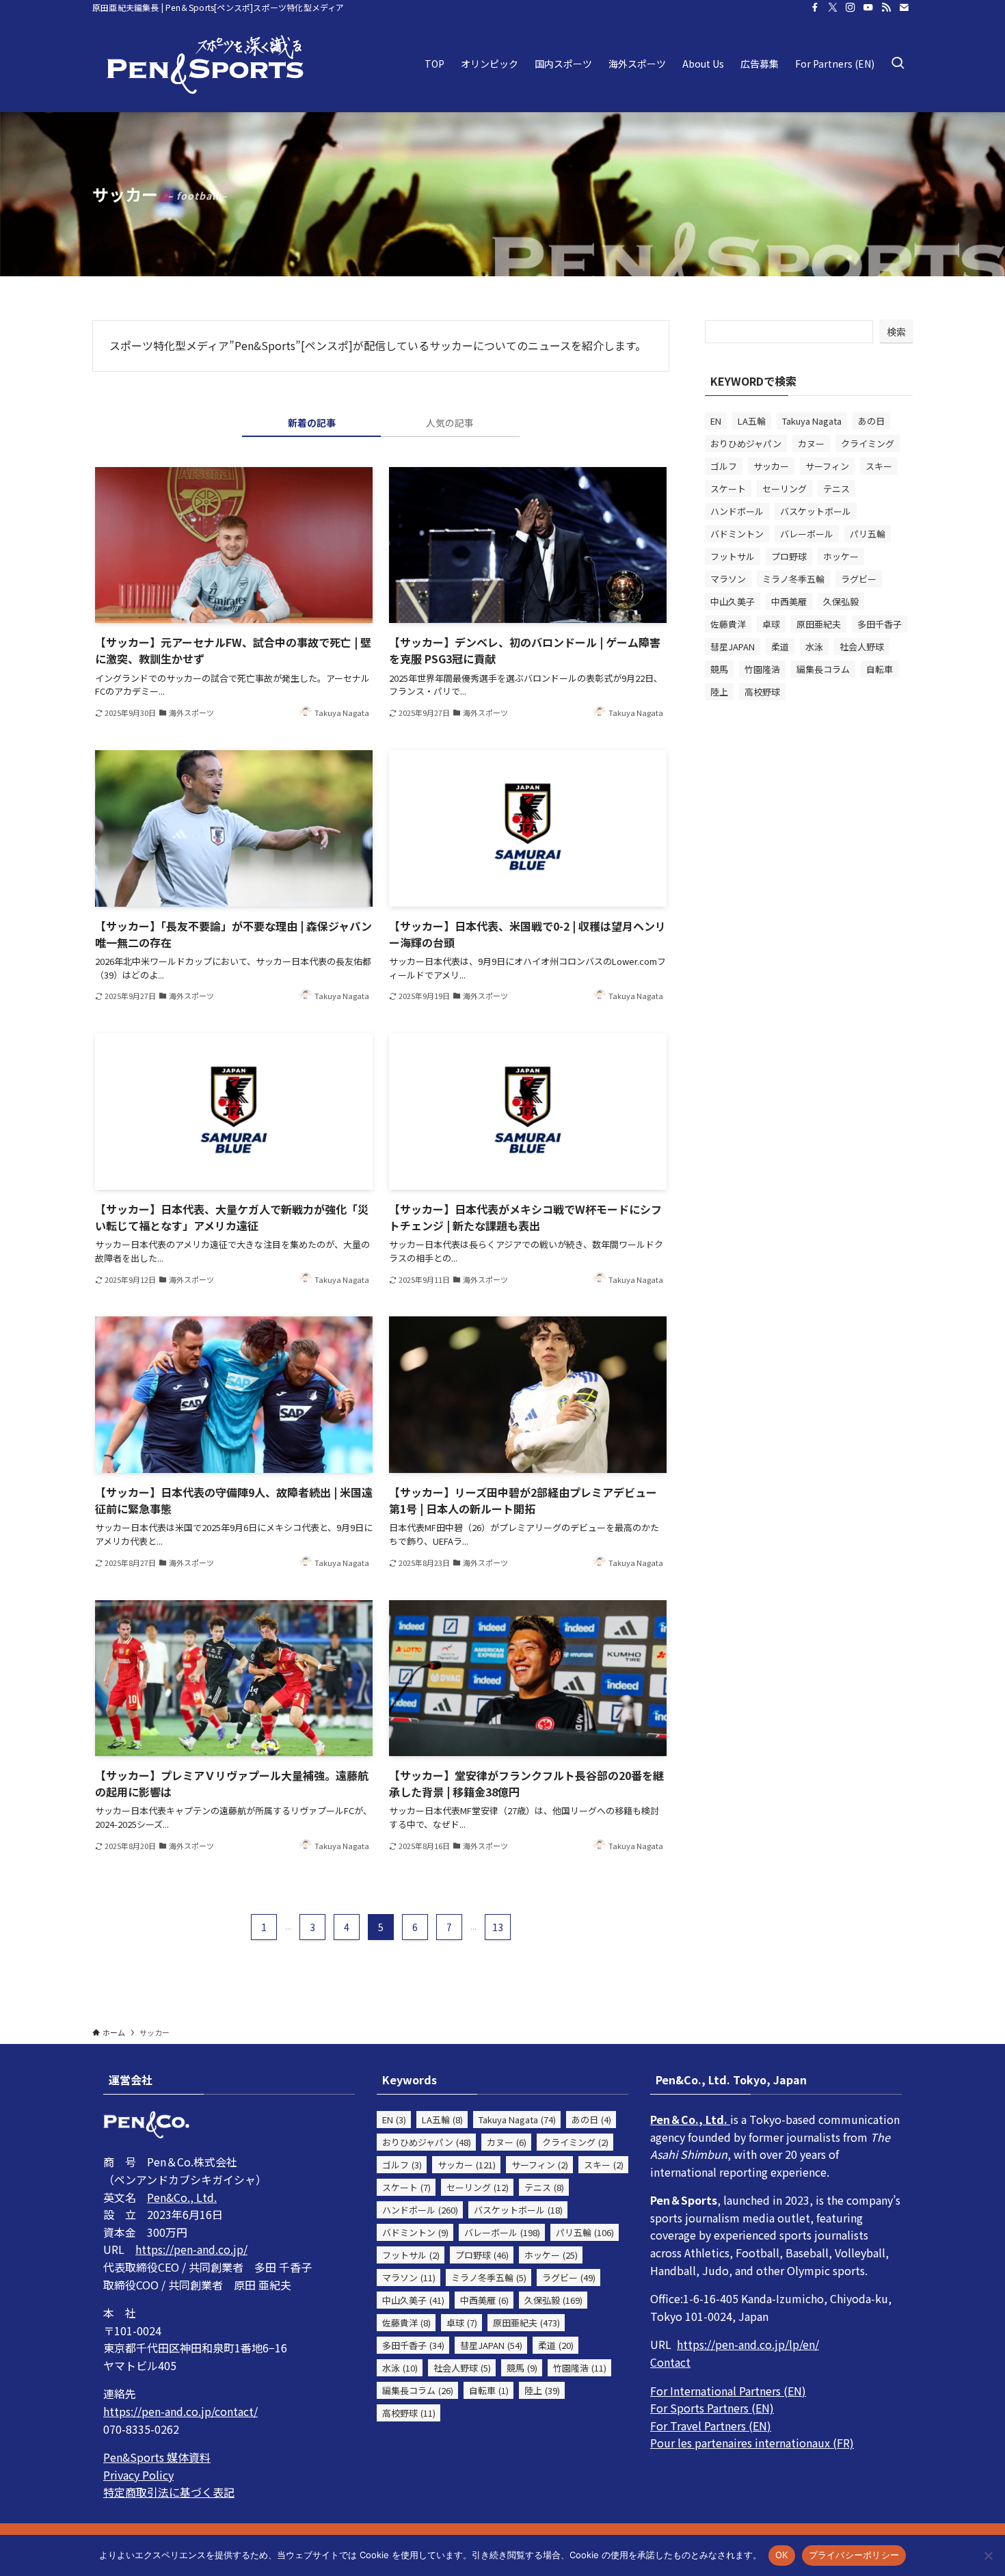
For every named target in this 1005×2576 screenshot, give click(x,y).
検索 (896, 332)
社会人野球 (862, 647)
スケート (728, 489)
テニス (836, 489)
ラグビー (859, 579)
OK (782, 2555)
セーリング (785, 489)
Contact (670, 2362)
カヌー (811, 443)
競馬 (719, 669)
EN (716, 421)
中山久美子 (733, 601)
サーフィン (827, 466)
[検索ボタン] (898, 64)
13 (498, 1927)
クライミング (868, 443)
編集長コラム (823, 669)
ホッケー (841, 556)
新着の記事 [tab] (312, 423)
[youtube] (868, 8)
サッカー (771, 466)
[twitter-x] (833, 8)
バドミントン (737, 534)
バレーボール (807, 534)
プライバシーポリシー (854, 2555)
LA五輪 (752, 421)
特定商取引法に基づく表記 (169, 2492)
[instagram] (850, 8)
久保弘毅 (841, 601)
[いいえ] (988, 2555)
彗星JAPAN (733, 647)
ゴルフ (724, 466)
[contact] (904, 8)
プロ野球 (789, 556)
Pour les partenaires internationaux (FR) (752, 2443)
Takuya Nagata (812, 421)
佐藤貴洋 (728, 624)
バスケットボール (816, 511)
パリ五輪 (868, 534)
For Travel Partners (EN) (711, 2426)
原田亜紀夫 (819, 624)
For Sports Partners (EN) (712, 2408)
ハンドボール (737, 511)
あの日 (871, 421)
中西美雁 (789, 601)
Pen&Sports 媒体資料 (157, 2457)
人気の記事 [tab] (450, 423)
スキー (879, 466)
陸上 (719, 692)
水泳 (814, 647)
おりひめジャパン (746, 443)
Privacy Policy (138, 2475)
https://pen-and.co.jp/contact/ (180, 2411)
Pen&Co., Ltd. (182, 2197)
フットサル (733, 556)
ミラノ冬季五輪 (793, 579)
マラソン (728, 579)
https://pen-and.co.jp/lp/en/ (748, 2344)
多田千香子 (880, 624)
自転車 (880, 669)
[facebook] (815, 8)
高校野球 (762, 692)
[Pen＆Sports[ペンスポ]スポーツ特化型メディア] (205, 64)
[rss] (886, 8)
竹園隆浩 (762, 669)
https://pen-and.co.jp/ (191, 2249)
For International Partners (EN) (728, 2391)
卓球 (771, 624)
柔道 (780, 647)
